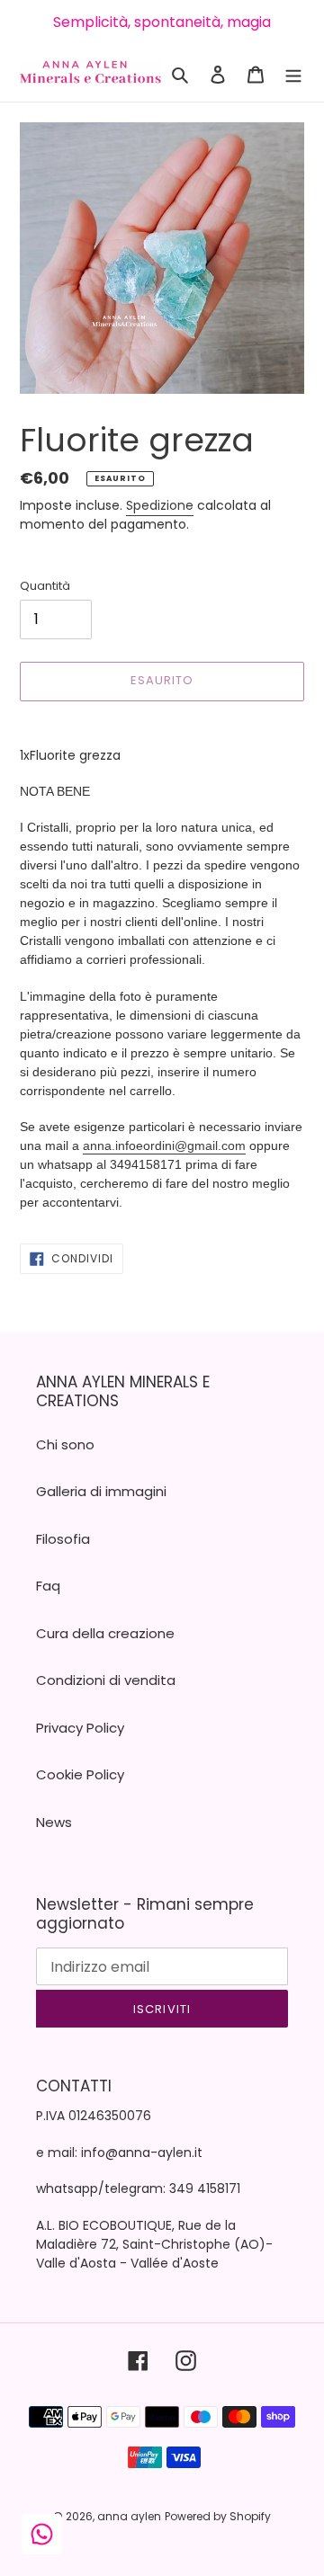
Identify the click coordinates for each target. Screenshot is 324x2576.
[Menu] (293, 74)
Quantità (45, 586)
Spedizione (160, 505)
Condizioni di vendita (106, 1680)
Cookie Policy (80, 1774)
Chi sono (65, 1444)
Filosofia (63, 1539)
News (54, 1822)
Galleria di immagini (101, 1491)
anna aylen (129, 2516)
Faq (48, 1586)
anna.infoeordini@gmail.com (164, 1145)
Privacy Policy (80, 1728)
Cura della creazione (105, 1633)
